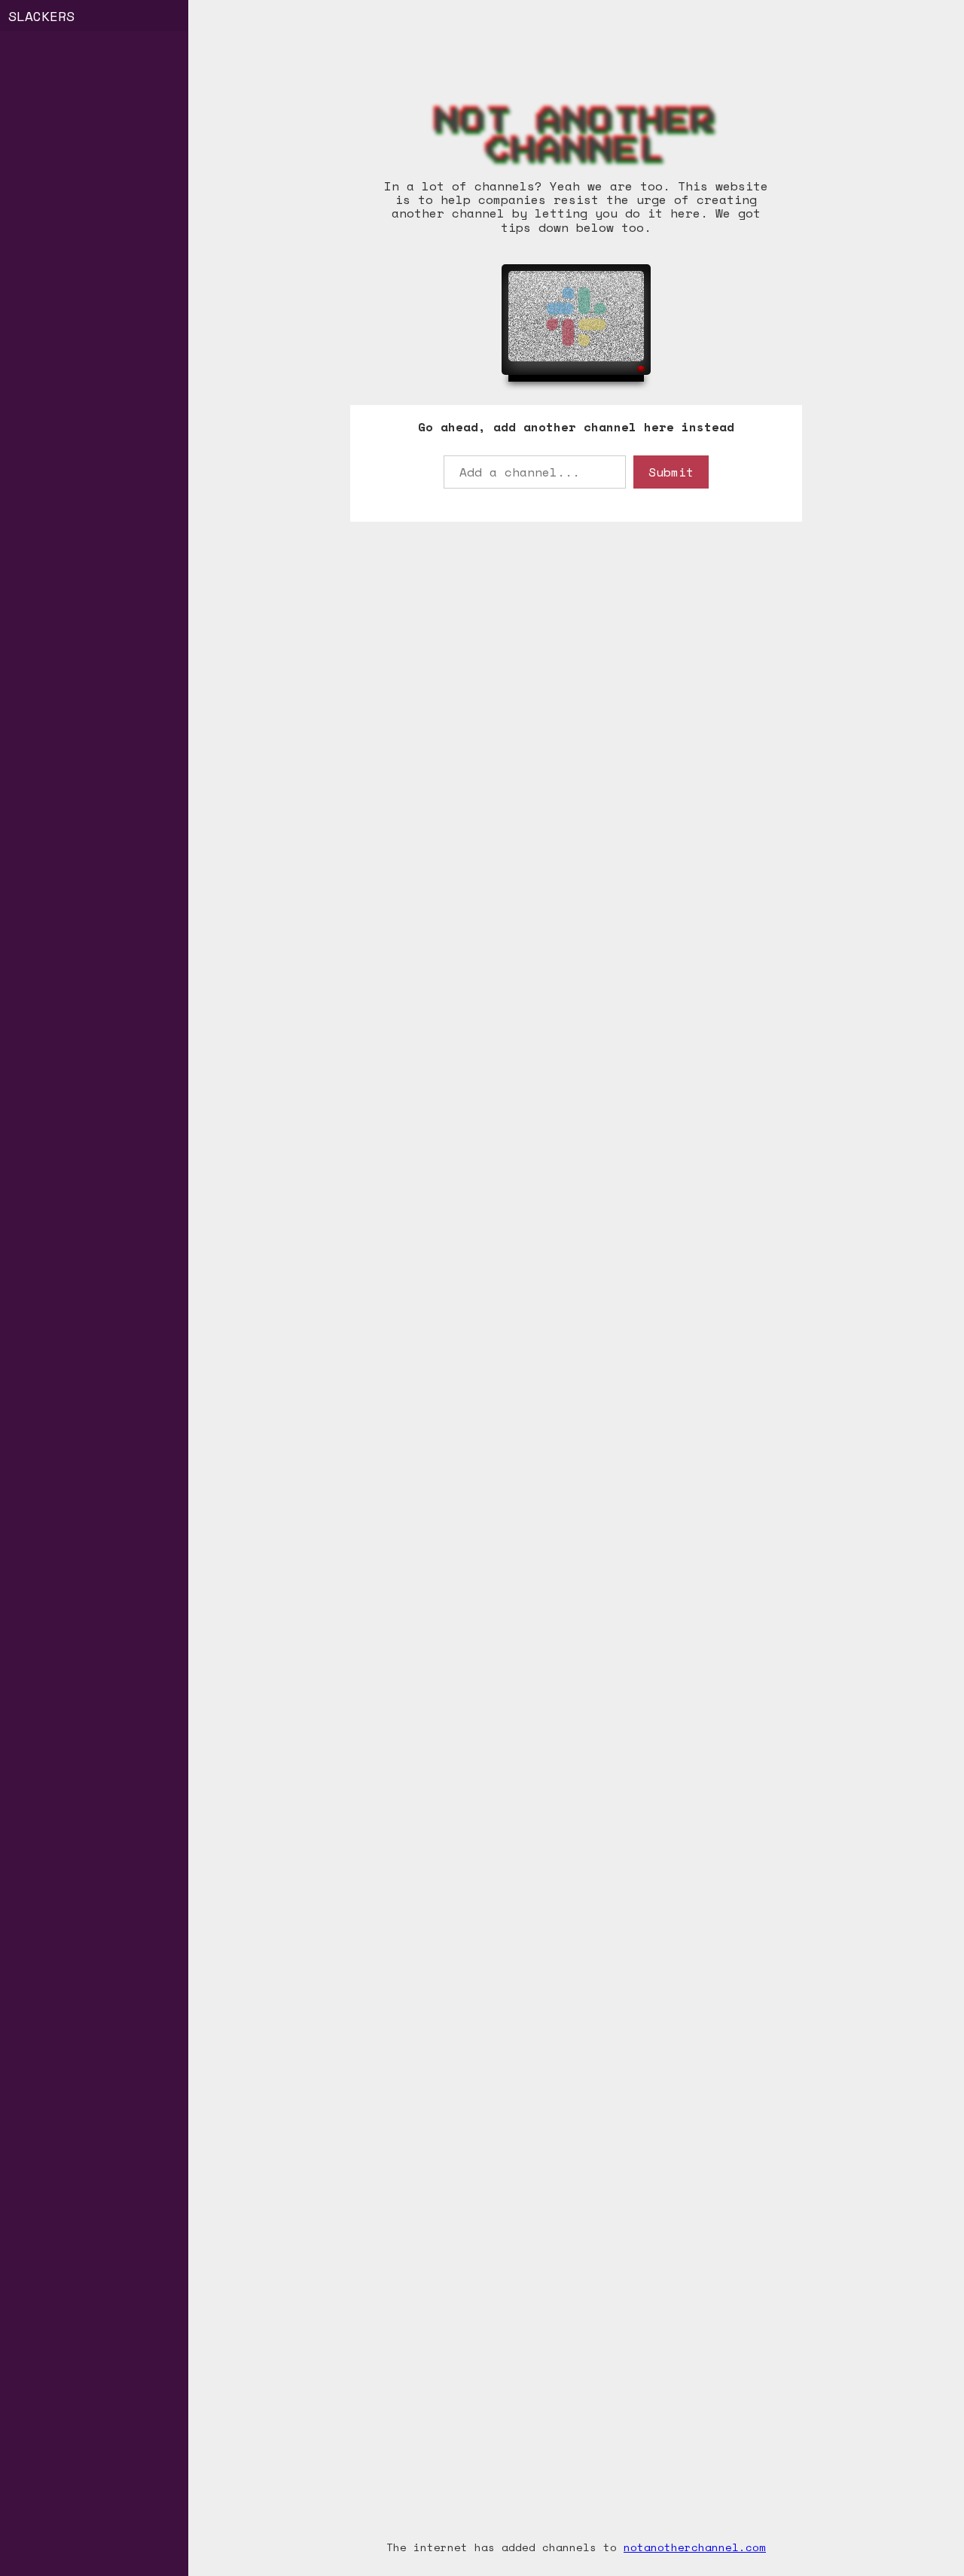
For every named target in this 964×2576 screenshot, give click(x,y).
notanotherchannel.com (695, 2547)
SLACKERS (41, 16)
